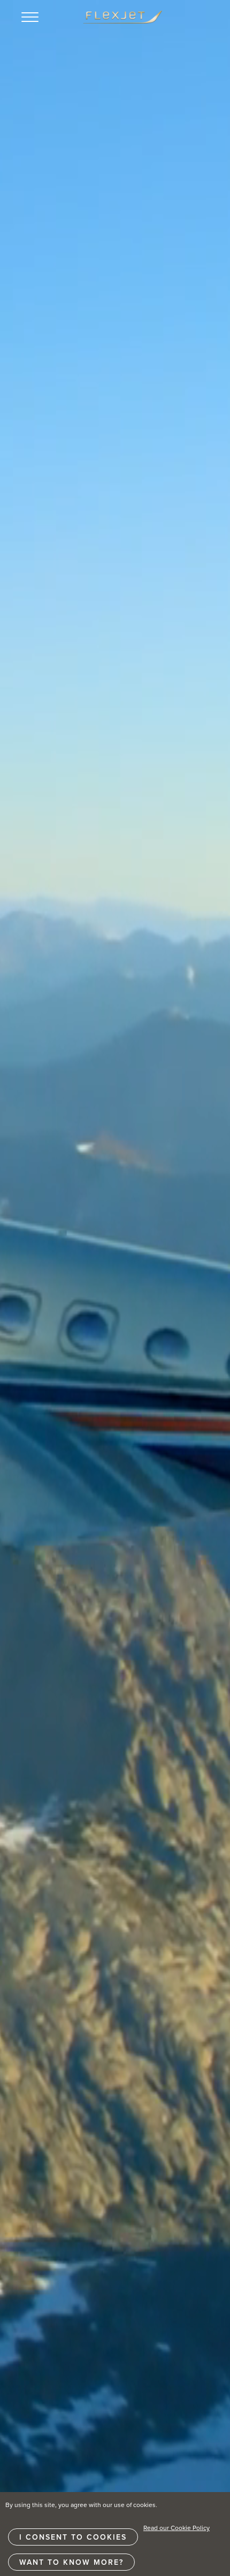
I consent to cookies (73, 2537)
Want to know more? (71, 2562)
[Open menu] (30, 17)
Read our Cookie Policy (177, 2528)
